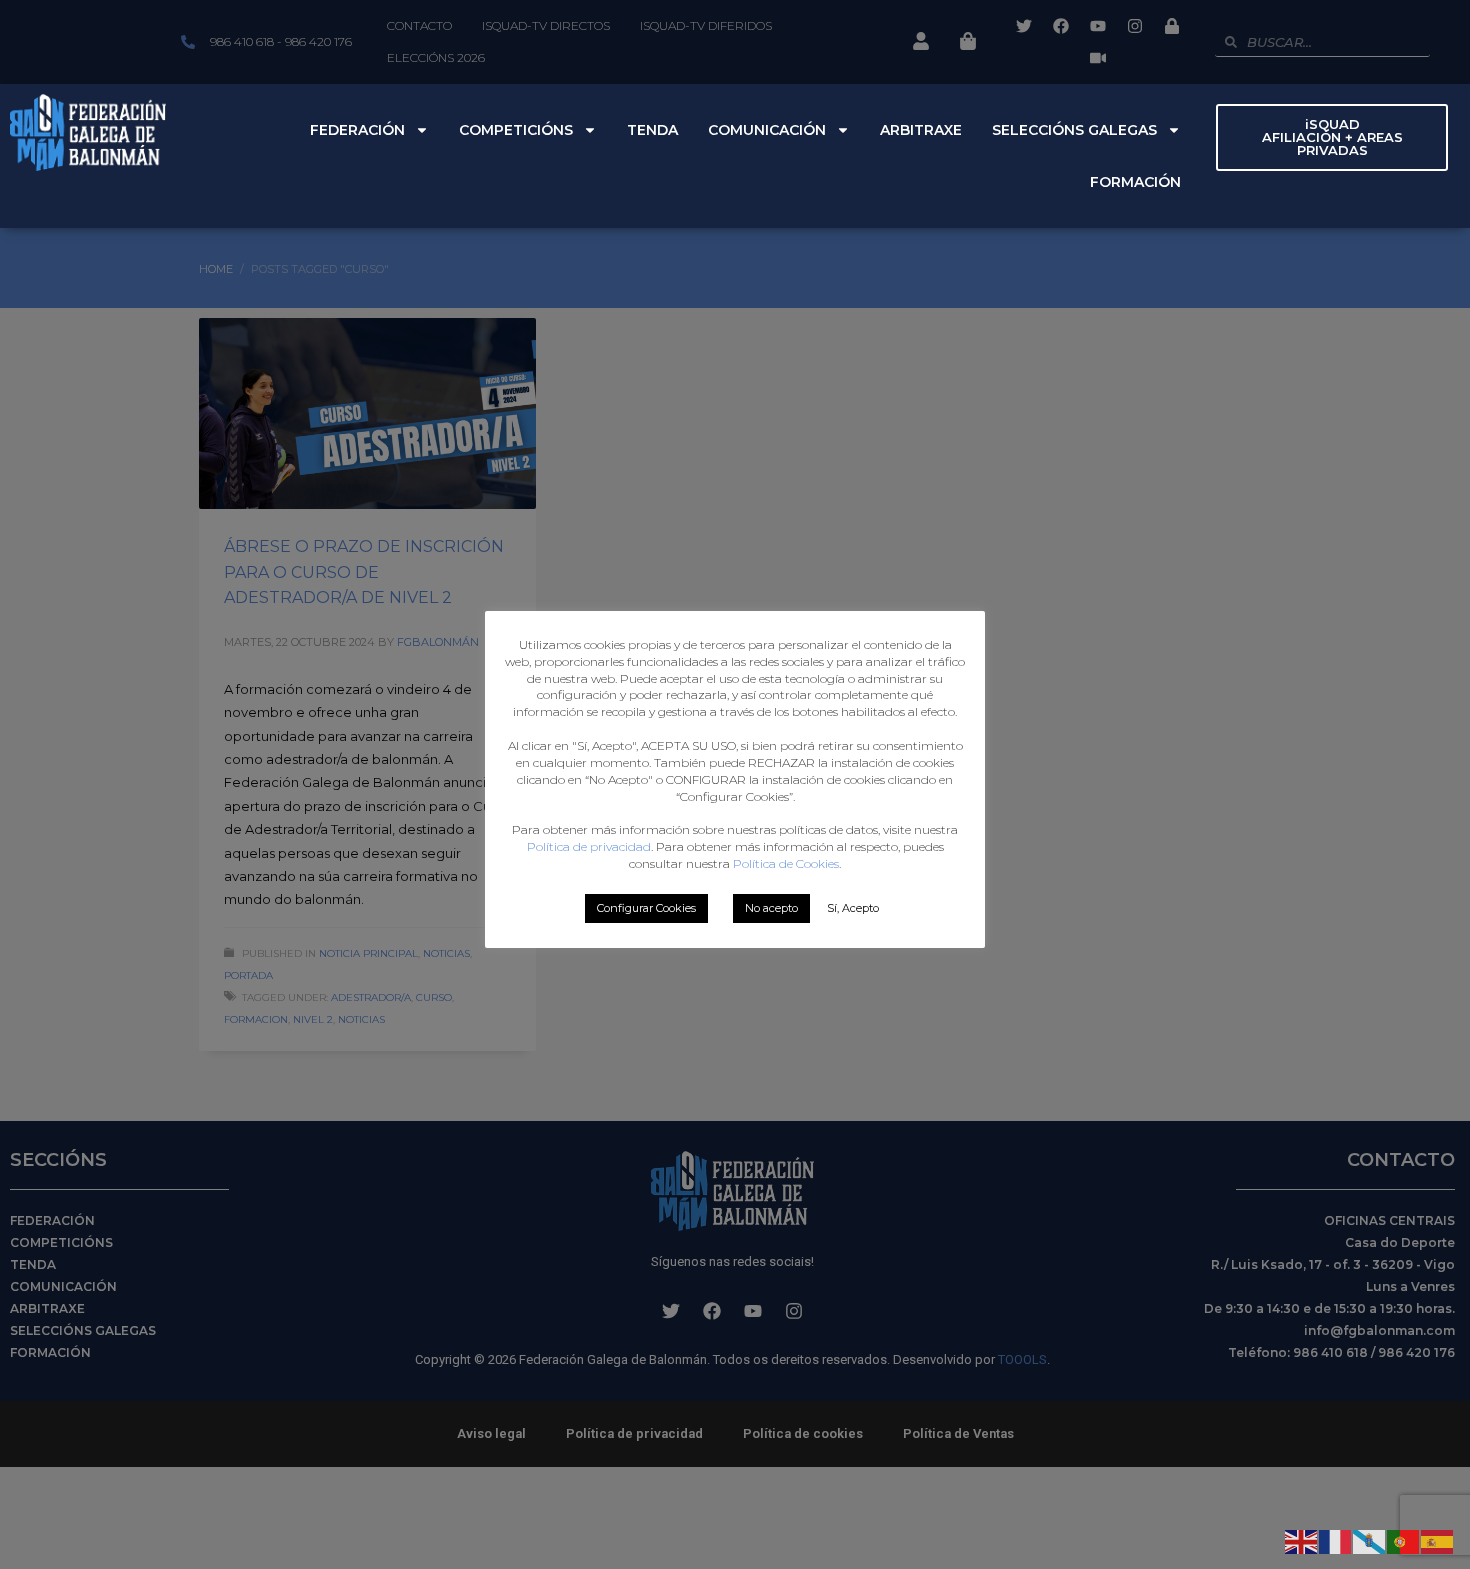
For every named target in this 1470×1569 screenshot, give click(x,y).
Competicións (516, 130)
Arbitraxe (921, 130)
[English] (1302, 1540)
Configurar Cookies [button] (646, 908)
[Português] (1404, 1540)
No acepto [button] (771, 908)
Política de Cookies (786, 863)
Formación (1135, 182)
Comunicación (767, 130)
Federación (357, 130)
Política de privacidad (589, 846)
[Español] (1438, 1540)
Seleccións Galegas (1074, 130)
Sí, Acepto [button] (853, 908)
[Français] (1336, 1540)
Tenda (652, 130)
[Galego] (1370, 1540)
